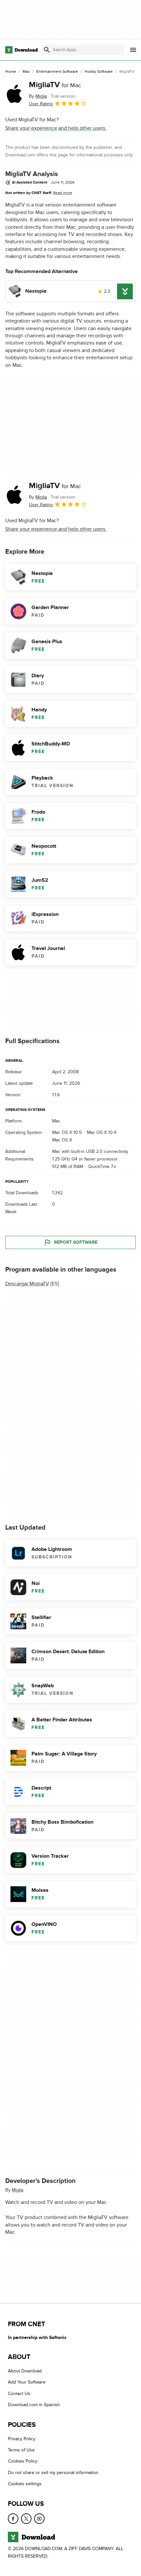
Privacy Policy (22, 2439)
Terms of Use (21, 2450)
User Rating (41, 104)
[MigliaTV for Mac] (14, 94)
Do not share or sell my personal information (53, 2473)
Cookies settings (25, 2484)
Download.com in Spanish (34, 2405)
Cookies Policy (23, 2461)
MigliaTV (55, 85)
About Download (25, 2371)
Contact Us (19, 2394)
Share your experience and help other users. (56, 128)
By (38, 96)
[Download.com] (21, 50)
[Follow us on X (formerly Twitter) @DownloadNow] (26, 2519)
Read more (63, 193)
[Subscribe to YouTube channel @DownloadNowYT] (39, 2519)
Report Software (76, 1242)
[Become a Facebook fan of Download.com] (13, 2519)
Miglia (18, 2190)
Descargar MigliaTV (27, 1283)
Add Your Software (27, 2382)
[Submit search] (47, 50)
